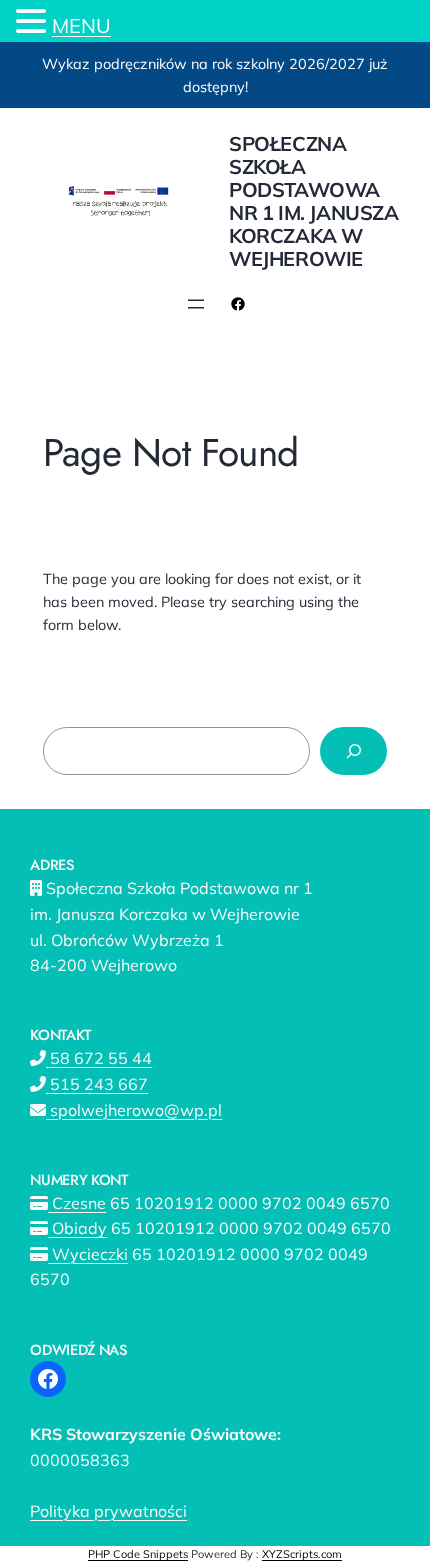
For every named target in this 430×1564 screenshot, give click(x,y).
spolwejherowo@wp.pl (134, 1110)
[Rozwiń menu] (196, 304)
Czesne (77, 1203)
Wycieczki (88, 1254)
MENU (81, 25)
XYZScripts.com (302, 1554)
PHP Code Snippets (138, 1554)
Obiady (77, 1228)
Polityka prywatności (108, 1511)
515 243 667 (97, 1084)
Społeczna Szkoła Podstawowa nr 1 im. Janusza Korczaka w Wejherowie (314, 201)
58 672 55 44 (99, 1058)
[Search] (353, 750)
